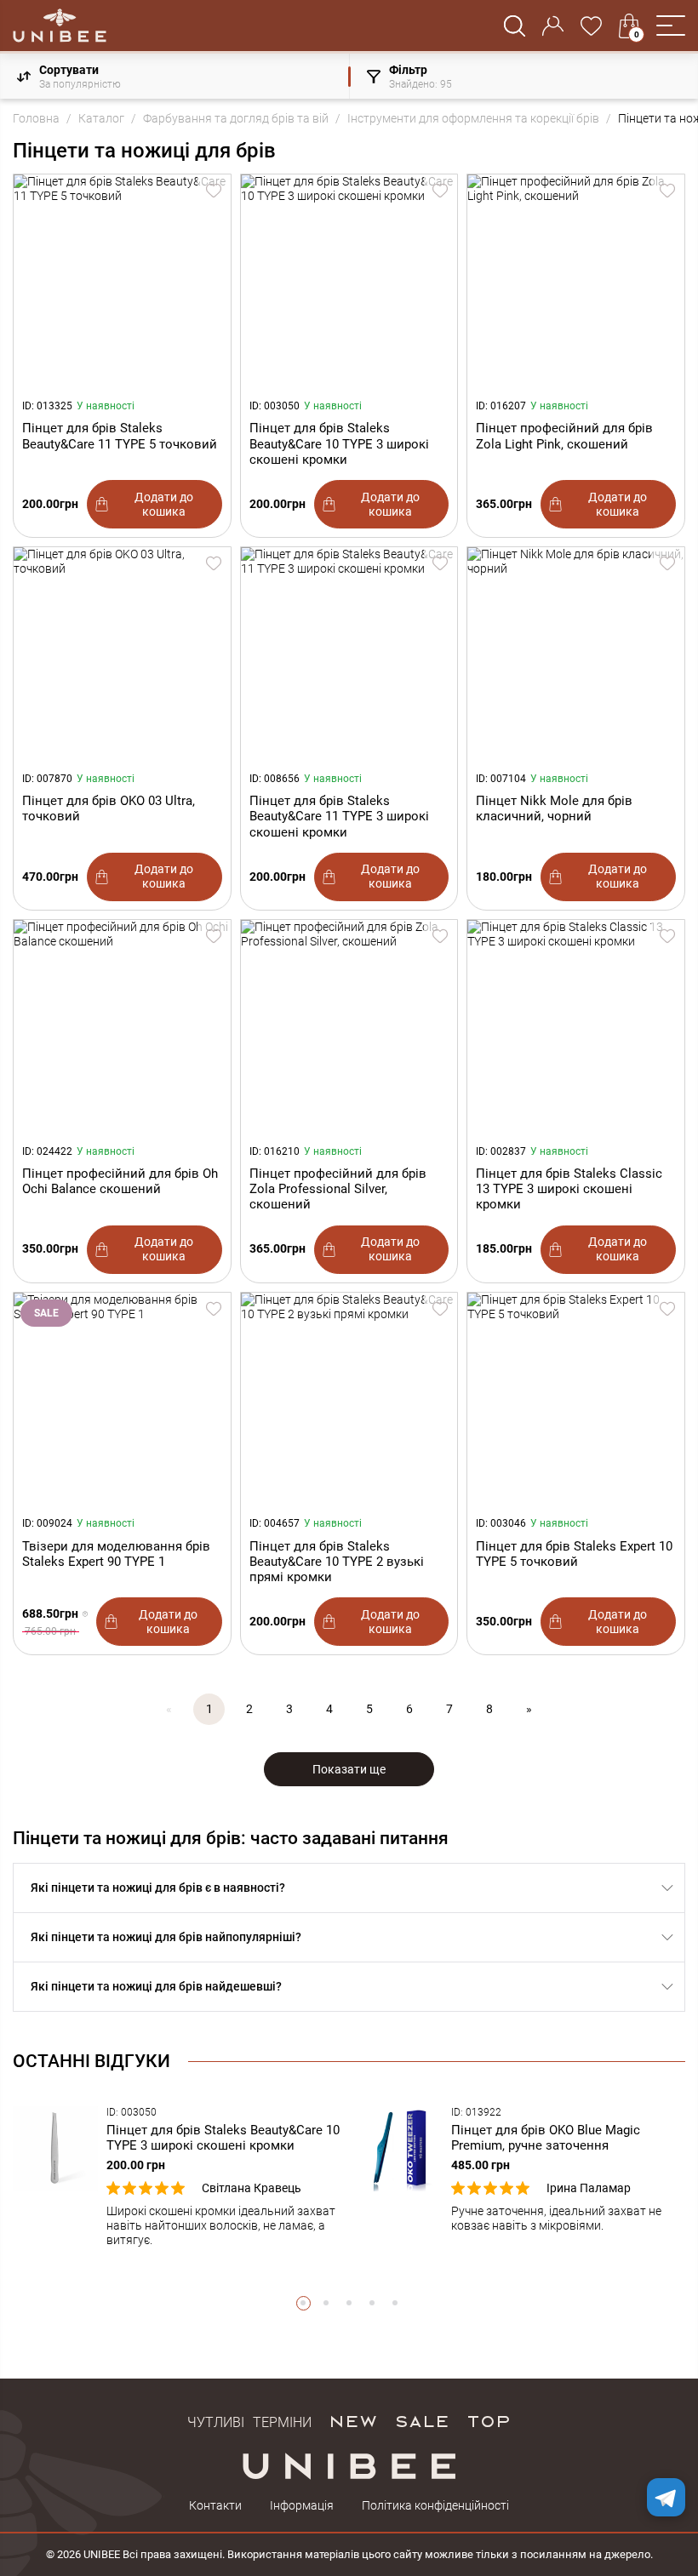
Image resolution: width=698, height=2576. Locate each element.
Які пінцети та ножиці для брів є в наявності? (158, 1888)
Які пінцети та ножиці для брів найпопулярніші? (166, 1937)
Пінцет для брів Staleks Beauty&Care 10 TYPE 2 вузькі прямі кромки (337, 1562)
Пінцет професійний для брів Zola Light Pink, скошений (564, 436)
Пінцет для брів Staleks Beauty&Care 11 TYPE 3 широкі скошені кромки (339, 816)
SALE (422, 2420)
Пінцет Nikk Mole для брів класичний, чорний (554, 808)
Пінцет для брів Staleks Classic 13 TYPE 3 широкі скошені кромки (569, 1189)
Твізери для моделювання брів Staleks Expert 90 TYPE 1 (116, 1554)
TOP (489, 2420)
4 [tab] (372, 2303)
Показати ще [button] (349, 1769)
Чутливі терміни (249, 2420)
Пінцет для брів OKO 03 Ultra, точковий (109, 808)
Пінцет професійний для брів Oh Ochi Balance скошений (120, 1181)
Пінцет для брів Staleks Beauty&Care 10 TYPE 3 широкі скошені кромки (339, 443)
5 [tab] (395, 2303)
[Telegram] (666, 2497)
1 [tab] (303, 2303)
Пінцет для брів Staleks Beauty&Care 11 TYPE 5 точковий (120, 436)
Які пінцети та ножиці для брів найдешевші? (156, 1986)
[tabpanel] (177, 2177)
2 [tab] (326, 2303)
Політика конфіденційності (435, 2505)
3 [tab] (349, 2303)
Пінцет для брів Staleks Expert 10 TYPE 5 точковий (574, 1554)
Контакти (215, 2505)
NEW (353, 2420)
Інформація (302, 2505)
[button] (671, 26)
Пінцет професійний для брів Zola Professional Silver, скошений (338, 1189)
